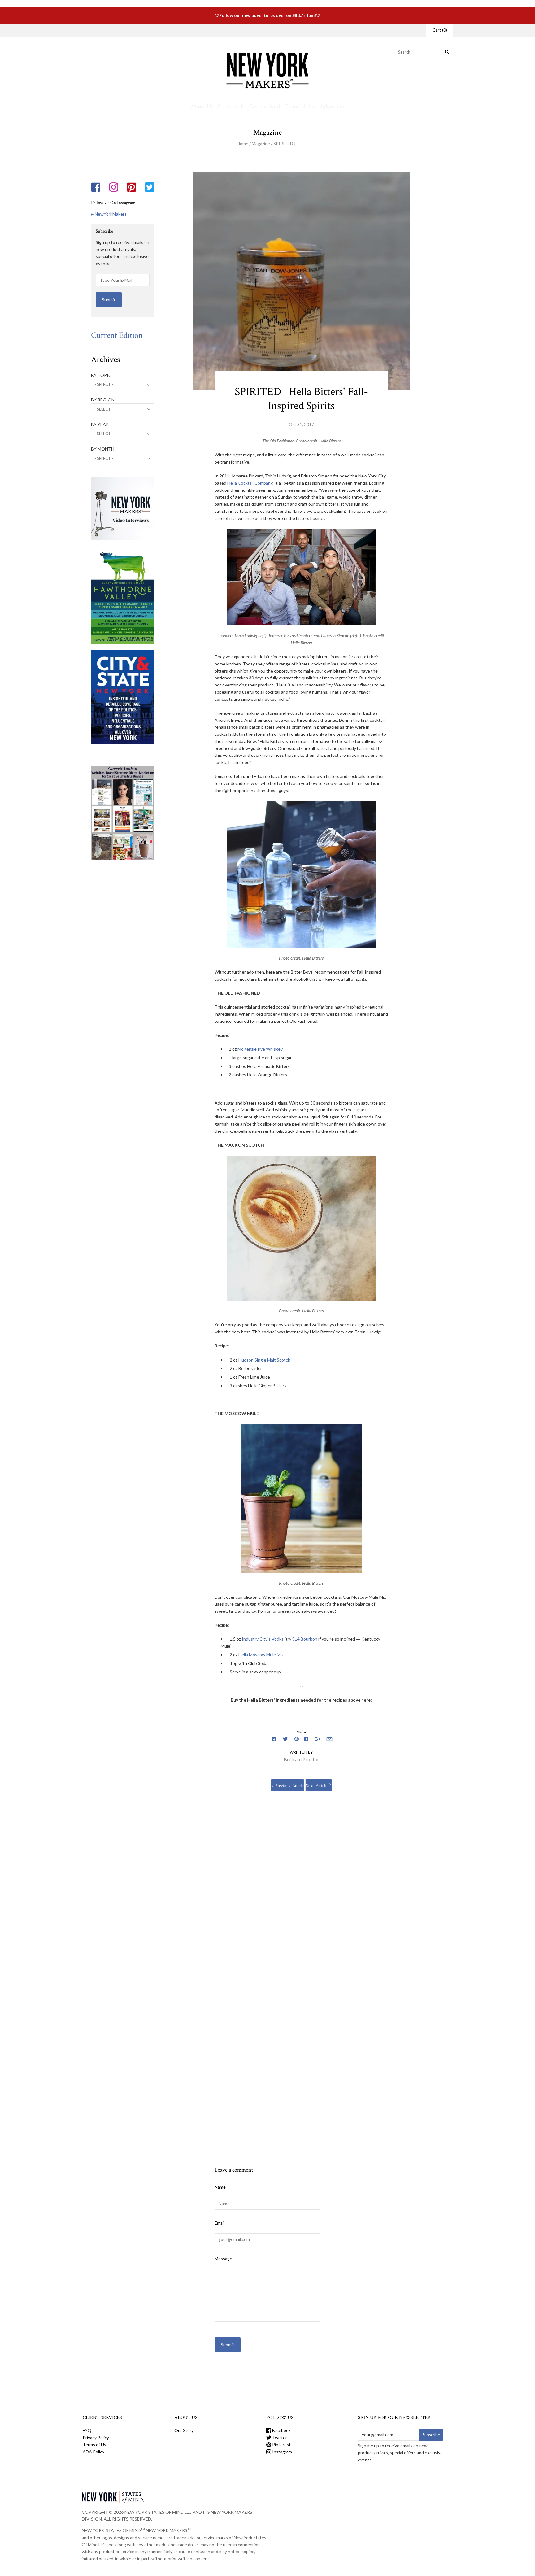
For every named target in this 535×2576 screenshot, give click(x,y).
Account (410, 30)
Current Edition (117, 335)
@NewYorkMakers (109, 214)
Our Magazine (141, 30)
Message (223, 2258)
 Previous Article (287, 1785)
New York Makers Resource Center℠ (221, 30)
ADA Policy (94, 2452)
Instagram (282, 2452)
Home (243, 144)
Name (220, 2187)
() (440, 30)
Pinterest (281, 2445)
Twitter (279, 2437)
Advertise (332, 106)
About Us (202, 106)
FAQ (87, 2430)
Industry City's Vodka (263, 1639)
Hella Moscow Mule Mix (261, 1655)
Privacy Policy (96, 2437)
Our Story (170, 30)
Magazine (261, 144)
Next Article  (319, 1785)
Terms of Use (300, 106)
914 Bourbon (305, 1639)
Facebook (281, 2430)
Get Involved (264, 106)
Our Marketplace (106, 30)
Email (220, 2223)
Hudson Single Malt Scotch (264, 1360)
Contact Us (231, 106)
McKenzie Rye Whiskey (260, 1049)
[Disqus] (301, 1888)
